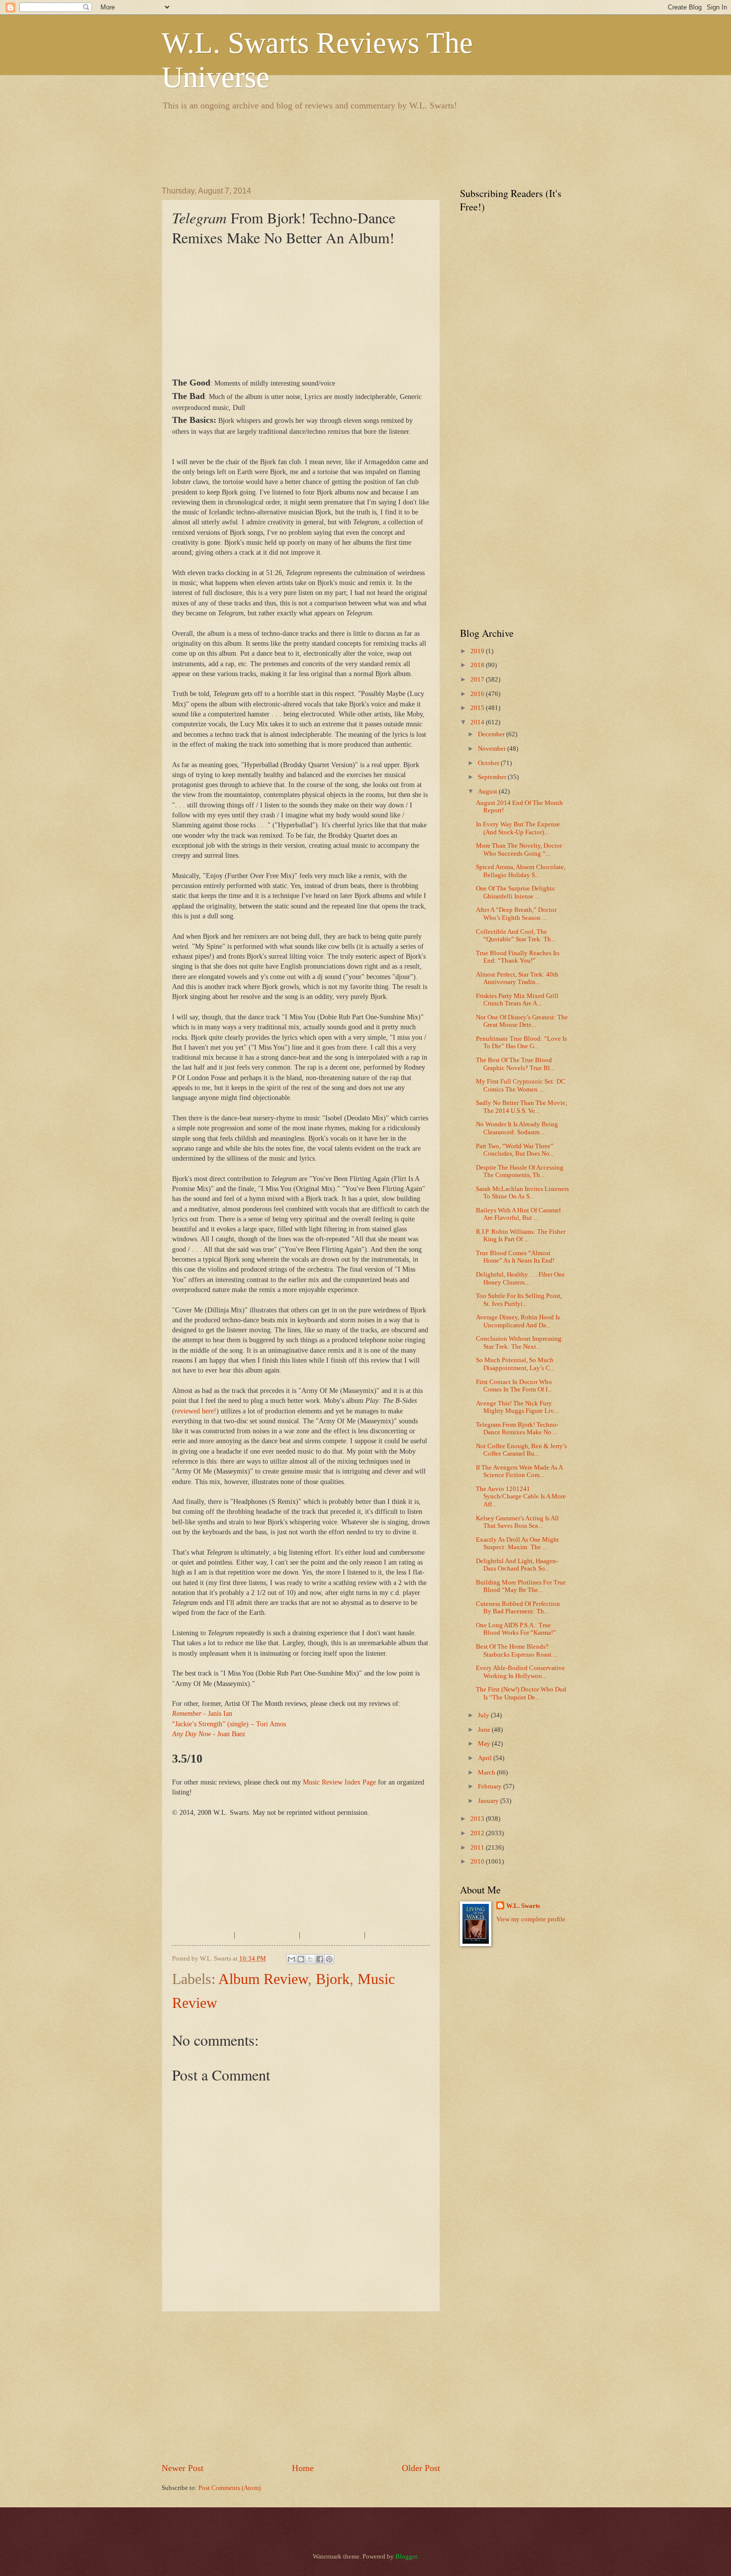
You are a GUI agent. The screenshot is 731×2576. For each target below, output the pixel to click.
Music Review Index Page (339, 1782)
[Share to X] (310, 1959)
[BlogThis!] (301, 1959)
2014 (478, 722)
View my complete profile (531, 1919)
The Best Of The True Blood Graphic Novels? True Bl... (515, 1064)
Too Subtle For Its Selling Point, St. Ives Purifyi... (519, 1300)
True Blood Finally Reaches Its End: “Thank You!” (518, 957)
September (493, 777)
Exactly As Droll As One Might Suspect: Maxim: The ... (517, 1543)
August (488, 792)
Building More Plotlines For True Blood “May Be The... (521, 1586)
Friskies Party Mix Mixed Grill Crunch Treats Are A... (517, 1000)
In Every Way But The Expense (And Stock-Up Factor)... (518, 828)
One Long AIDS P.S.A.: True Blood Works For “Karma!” (516, 1629)
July (484, 1715)
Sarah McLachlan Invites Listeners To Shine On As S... (522, 1193)
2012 (478, 1833)
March (487, 1773)
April (486, 1758)
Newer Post (183, 2468)
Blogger (406, 2557)
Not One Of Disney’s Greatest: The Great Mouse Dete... (522, 1021)
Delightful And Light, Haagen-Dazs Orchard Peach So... (517, 1565)
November (493, 749)
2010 (478, 1862)
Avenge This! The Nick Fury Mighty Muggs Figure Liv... (517, 1407)
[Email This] (291, 1959)
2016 (478, 694)
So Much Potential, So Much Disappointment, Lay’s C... (515, 1364)
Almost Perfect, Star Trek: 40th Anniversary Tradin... (517, 978)
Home (303, 2468)
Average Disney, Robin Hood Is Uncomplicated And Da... (518, 1321)
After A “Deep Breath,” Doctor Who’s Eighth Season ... (516, 914)
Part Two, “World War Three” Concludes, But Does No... (515, 1150)
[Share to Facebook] (320, 1959)
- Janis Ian (202, 1714)
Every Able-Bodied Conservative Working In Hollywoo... (520, 1672)
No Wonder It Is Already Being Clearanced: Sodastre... (517, 1128)
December (492, 734)
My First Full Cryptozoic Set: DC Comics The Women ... (521, 1085)
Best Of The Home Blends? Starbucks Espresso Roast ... (517, 1650)
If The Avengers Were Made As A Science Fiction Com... (519, 1471)
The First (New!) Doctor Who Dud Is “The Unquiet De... (521, 1693)
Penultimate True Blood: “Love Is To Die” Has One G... (521, 1042)
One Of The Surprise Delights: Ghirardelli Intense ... (516, 892)
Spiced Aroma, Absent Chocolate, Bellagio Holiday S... (521, 871)
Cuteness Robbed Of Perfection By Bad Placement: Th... (518, 1608)
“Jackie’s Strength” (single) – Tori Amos (229, 1724)
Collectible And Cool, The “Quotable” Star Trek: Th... (516, 936)
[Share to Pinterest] (329, 1959)
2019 (478, 651)
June (485, 1730)
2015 (478, 708)
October (489, 763)
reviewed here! (195, 1411)
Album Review (263, 1979)
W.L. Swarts (523, 1906)
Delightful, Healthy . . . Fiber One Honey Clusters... (520, 1278)
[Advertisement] (343, 147)
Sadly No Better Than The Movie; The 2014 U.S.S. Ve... (522, 1107)
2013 (478, 1819)
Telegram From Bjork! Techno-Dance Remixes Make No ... (517, 1429)
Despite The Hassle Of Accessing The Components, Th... (520, 1171)
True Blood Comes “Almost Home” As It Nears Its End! (515, 1257)
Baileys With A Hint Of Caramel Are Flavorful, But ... (518, 1214)
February (491, 1786)
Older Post (421, 2468)
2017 (478, 680)
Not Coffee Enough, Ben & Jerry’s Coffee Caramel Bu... (521, 1450)
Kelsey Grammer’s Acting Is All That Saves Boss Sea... (517, 1522)
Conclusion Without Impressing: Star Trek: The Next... (520, 1342)
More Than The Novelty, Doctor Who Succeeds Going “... (519, 849)
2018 (478, 665)
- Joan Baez (209, 1734)
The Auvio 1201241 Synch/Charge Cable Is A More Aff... (521, 1497)
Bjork (333, 1979)
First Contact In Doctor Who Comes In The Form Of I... (514, 1386)
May (485, 1744)
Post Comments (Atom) (229, 2488)
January (489, 1801)
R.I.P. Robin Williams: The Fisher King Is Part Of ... (521, 1236)
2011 (478, 1848)
